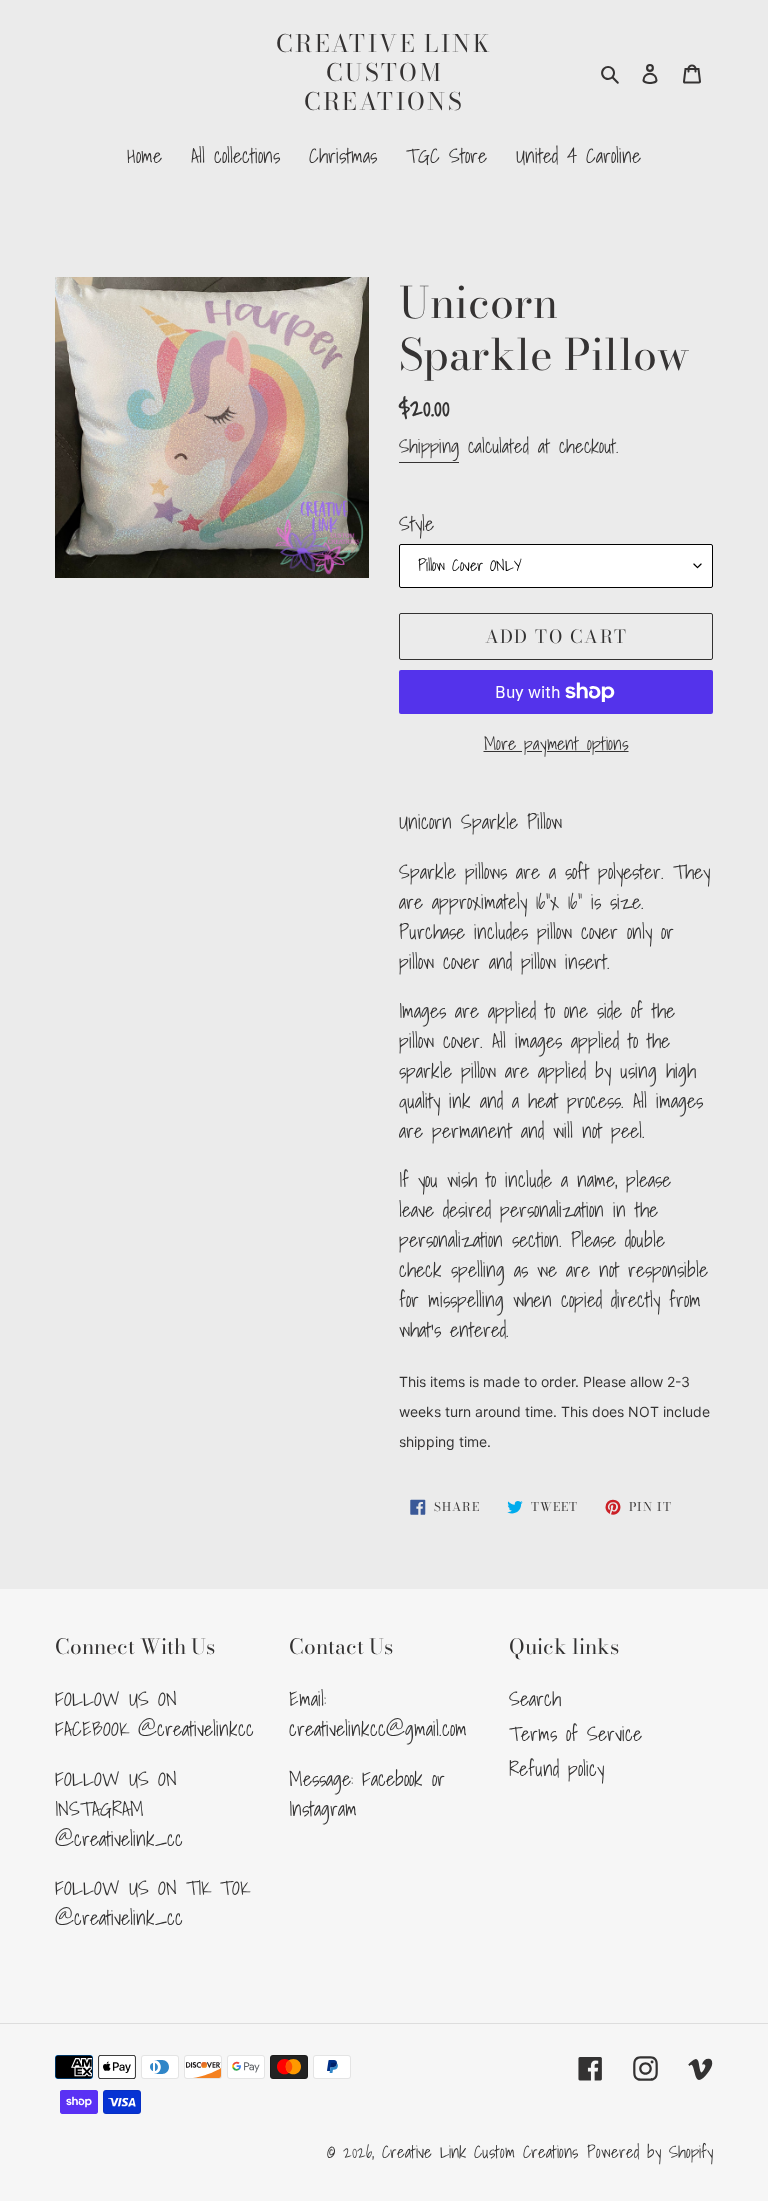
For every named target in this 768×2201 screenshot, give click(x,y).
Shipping (429, 446)
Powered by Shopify (650, 2151)
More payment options (556, 743)
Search (535, 1699)
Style (416, 524)
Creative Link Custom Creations (384, 73)
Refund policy (556, 1769)
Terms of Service (575, 1734)
